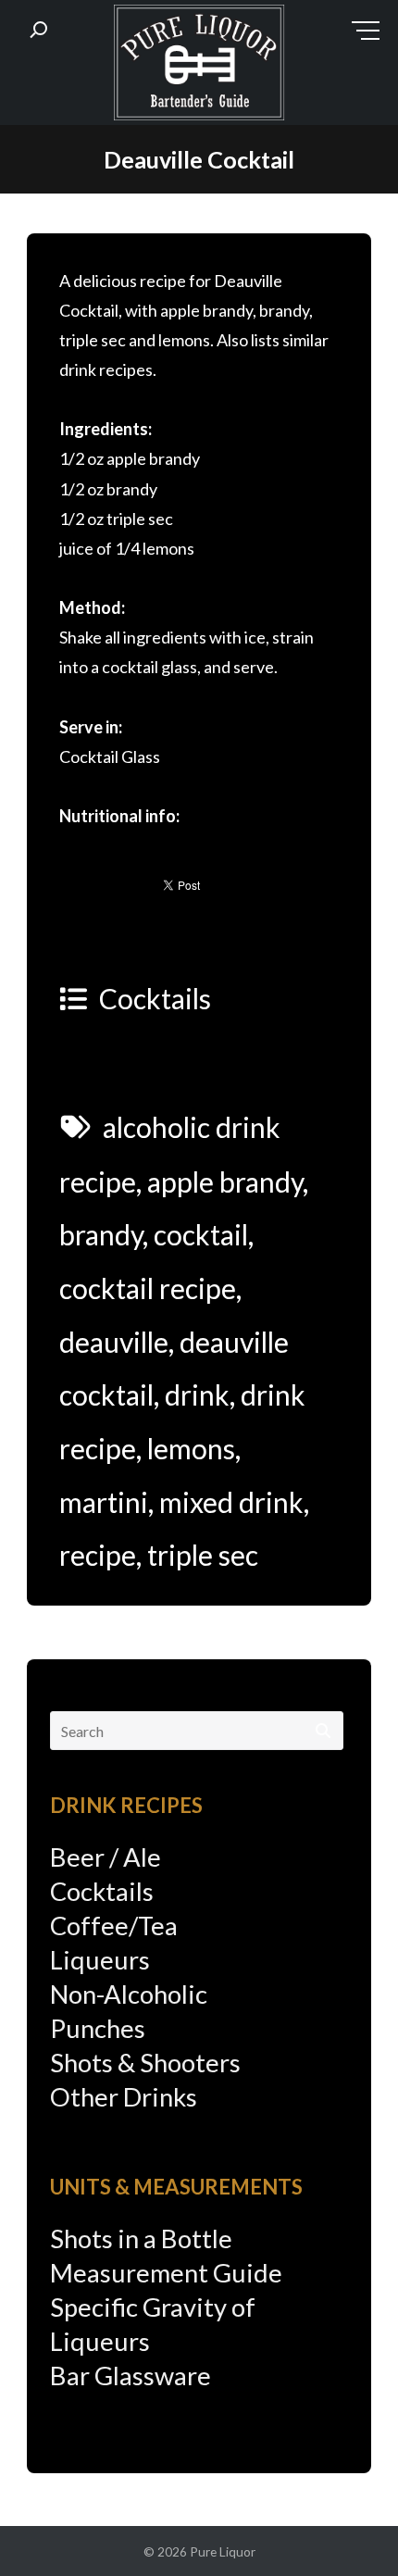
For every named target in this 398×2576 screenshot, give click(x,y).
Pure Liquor (223, 2551)
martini (104, 1502)
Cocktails (155, 998)
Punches (98, 2028)
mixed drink (231, 1502)
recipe (98, 1555)
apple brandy (225, 1182)
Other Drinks (124, 2097)
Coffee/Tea (114, 1926)
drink (197, 1394)
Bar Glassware (131, 2376)
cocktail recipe (148, 1288)
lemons (191, 1448)
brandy (101, 1234)
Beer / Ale (106, 1857)
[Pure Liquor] (199, 67)
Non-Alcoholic (129, 1994)
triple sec (203, 1555)
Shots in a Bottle (141, 2238)
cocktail (201, 1234)
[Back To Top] (347, 2526)
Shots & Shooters (145, 2063)
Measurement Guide (166, 2273)
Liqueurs (100, 1960)
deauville (114, 1342)
